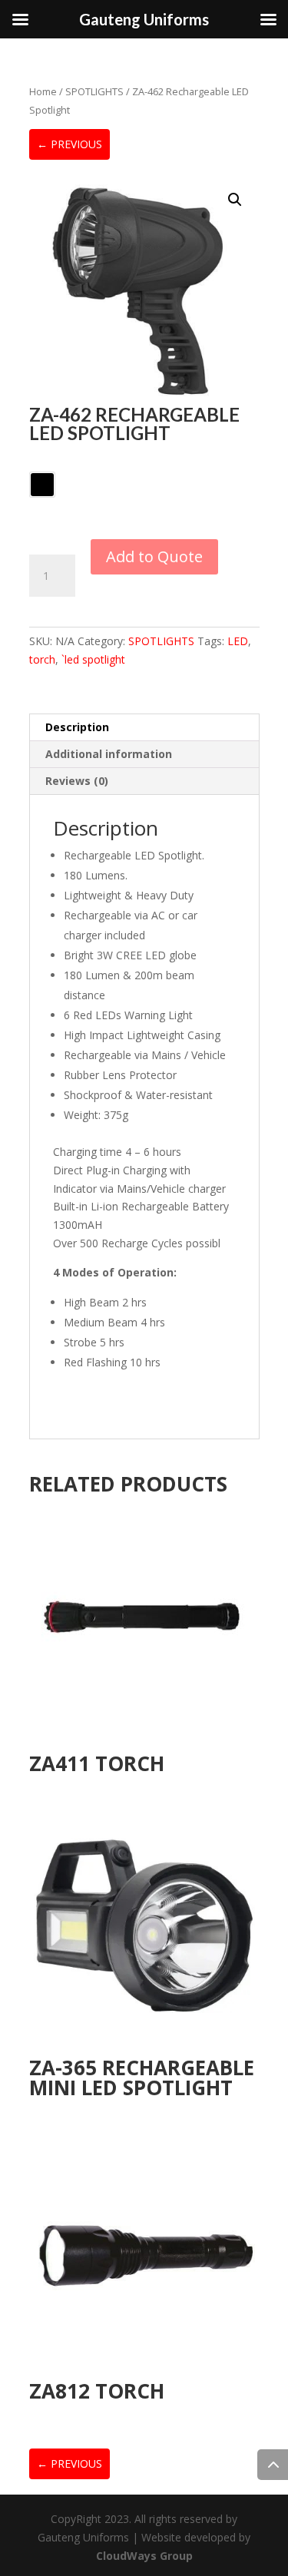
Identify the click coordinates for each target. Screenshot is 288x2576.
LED (238, 641)
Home (43, 91)
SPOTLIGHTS (94, 91)
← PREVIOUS (70, 144)
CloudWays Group (144, 2556)
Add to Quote (154, 556)
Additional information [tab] (109, 754)
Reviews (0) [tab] (77, 781)
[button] (235, 200)
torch (42, 659)
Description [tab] (77, 727)
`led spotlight (93, 659)
